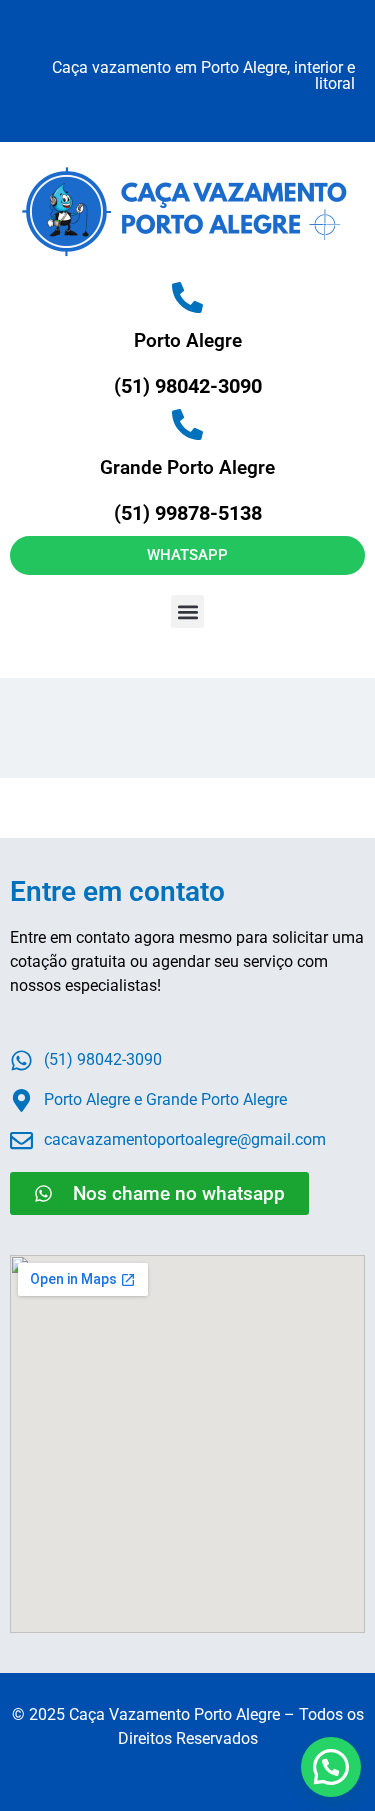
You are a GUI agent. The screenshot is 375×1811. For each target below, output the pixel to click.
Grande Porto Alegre (187, 467)
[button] (187, 611)
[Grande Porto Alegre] (187, 424)
